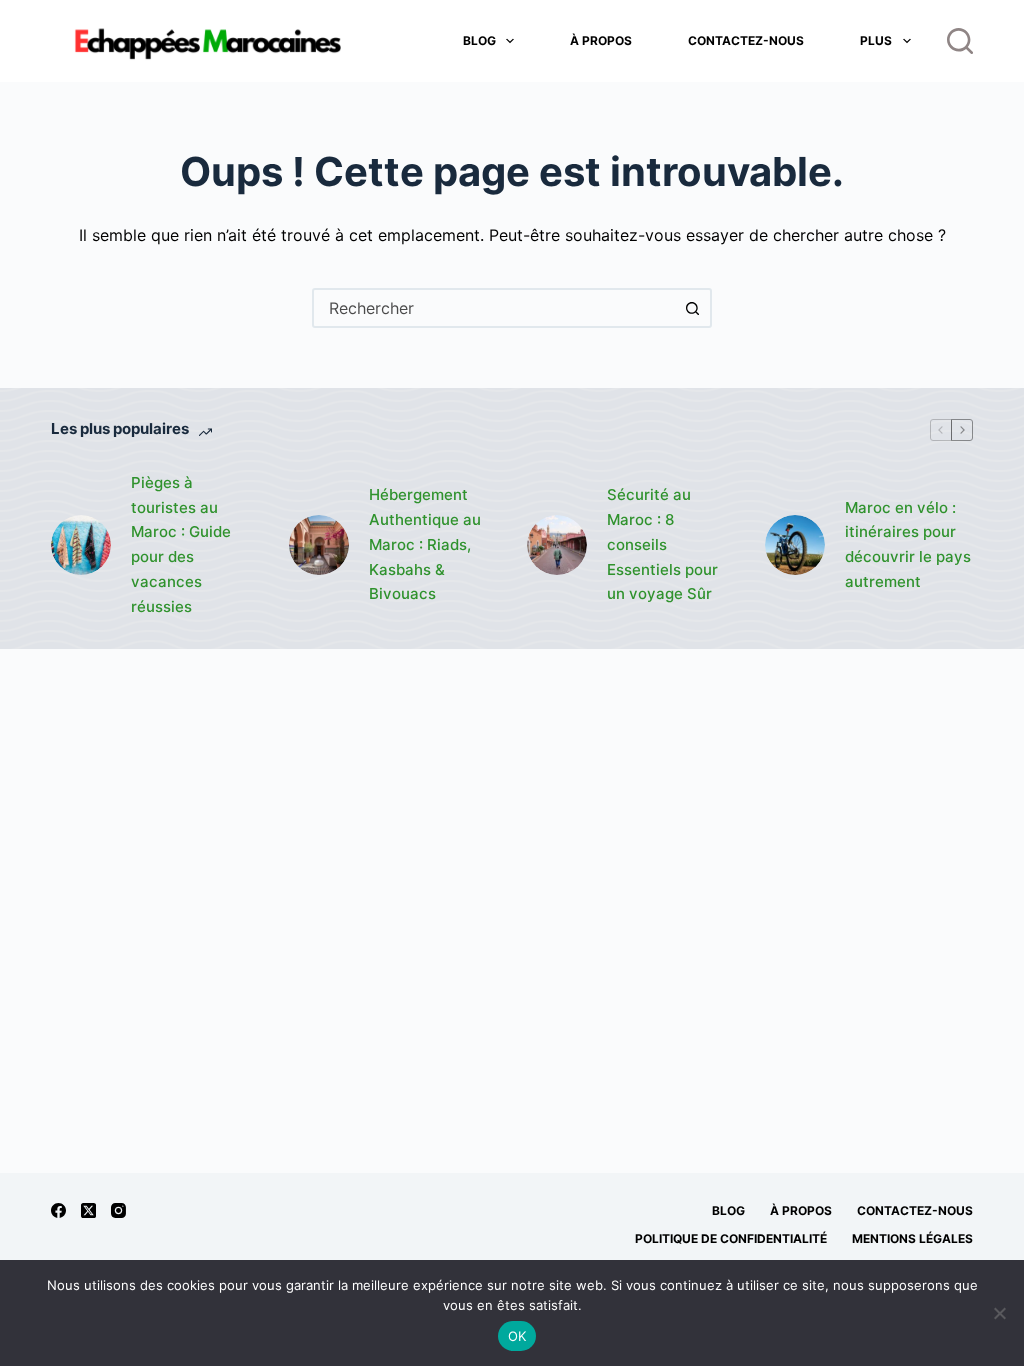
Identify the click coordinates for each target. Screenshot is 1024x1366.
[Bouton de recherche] (692, 308)
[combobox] (494, 308)
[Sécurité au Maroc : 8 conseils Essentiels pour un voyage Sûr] (557, 545)
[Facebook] (58, 1210)
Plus (876, 40)
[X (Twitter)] (88, 1210)
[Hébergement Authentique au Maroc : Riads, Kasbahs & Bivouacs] (319, 545)
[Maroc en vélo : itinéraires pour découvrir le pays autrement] (795, 545)
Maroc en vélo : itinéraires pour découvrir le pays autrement (908, 544)
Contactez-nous (746, 40)
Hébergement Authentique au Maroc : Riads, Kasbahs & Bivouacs (425, 544)
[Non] (999, 1313)
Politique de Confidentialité (731, 1238)
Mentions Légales (912, 1238)
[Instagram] (118, 1210)
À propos (601, 40)
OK (517, 1336)
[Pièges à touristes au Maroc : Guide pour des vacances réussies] (81, 545)
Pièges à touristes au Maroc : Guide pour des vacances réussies (181, 544)
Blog (479, 40)
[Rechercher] (960, 41)
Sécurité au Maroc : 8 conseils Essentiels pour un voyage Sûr (662, 544)
